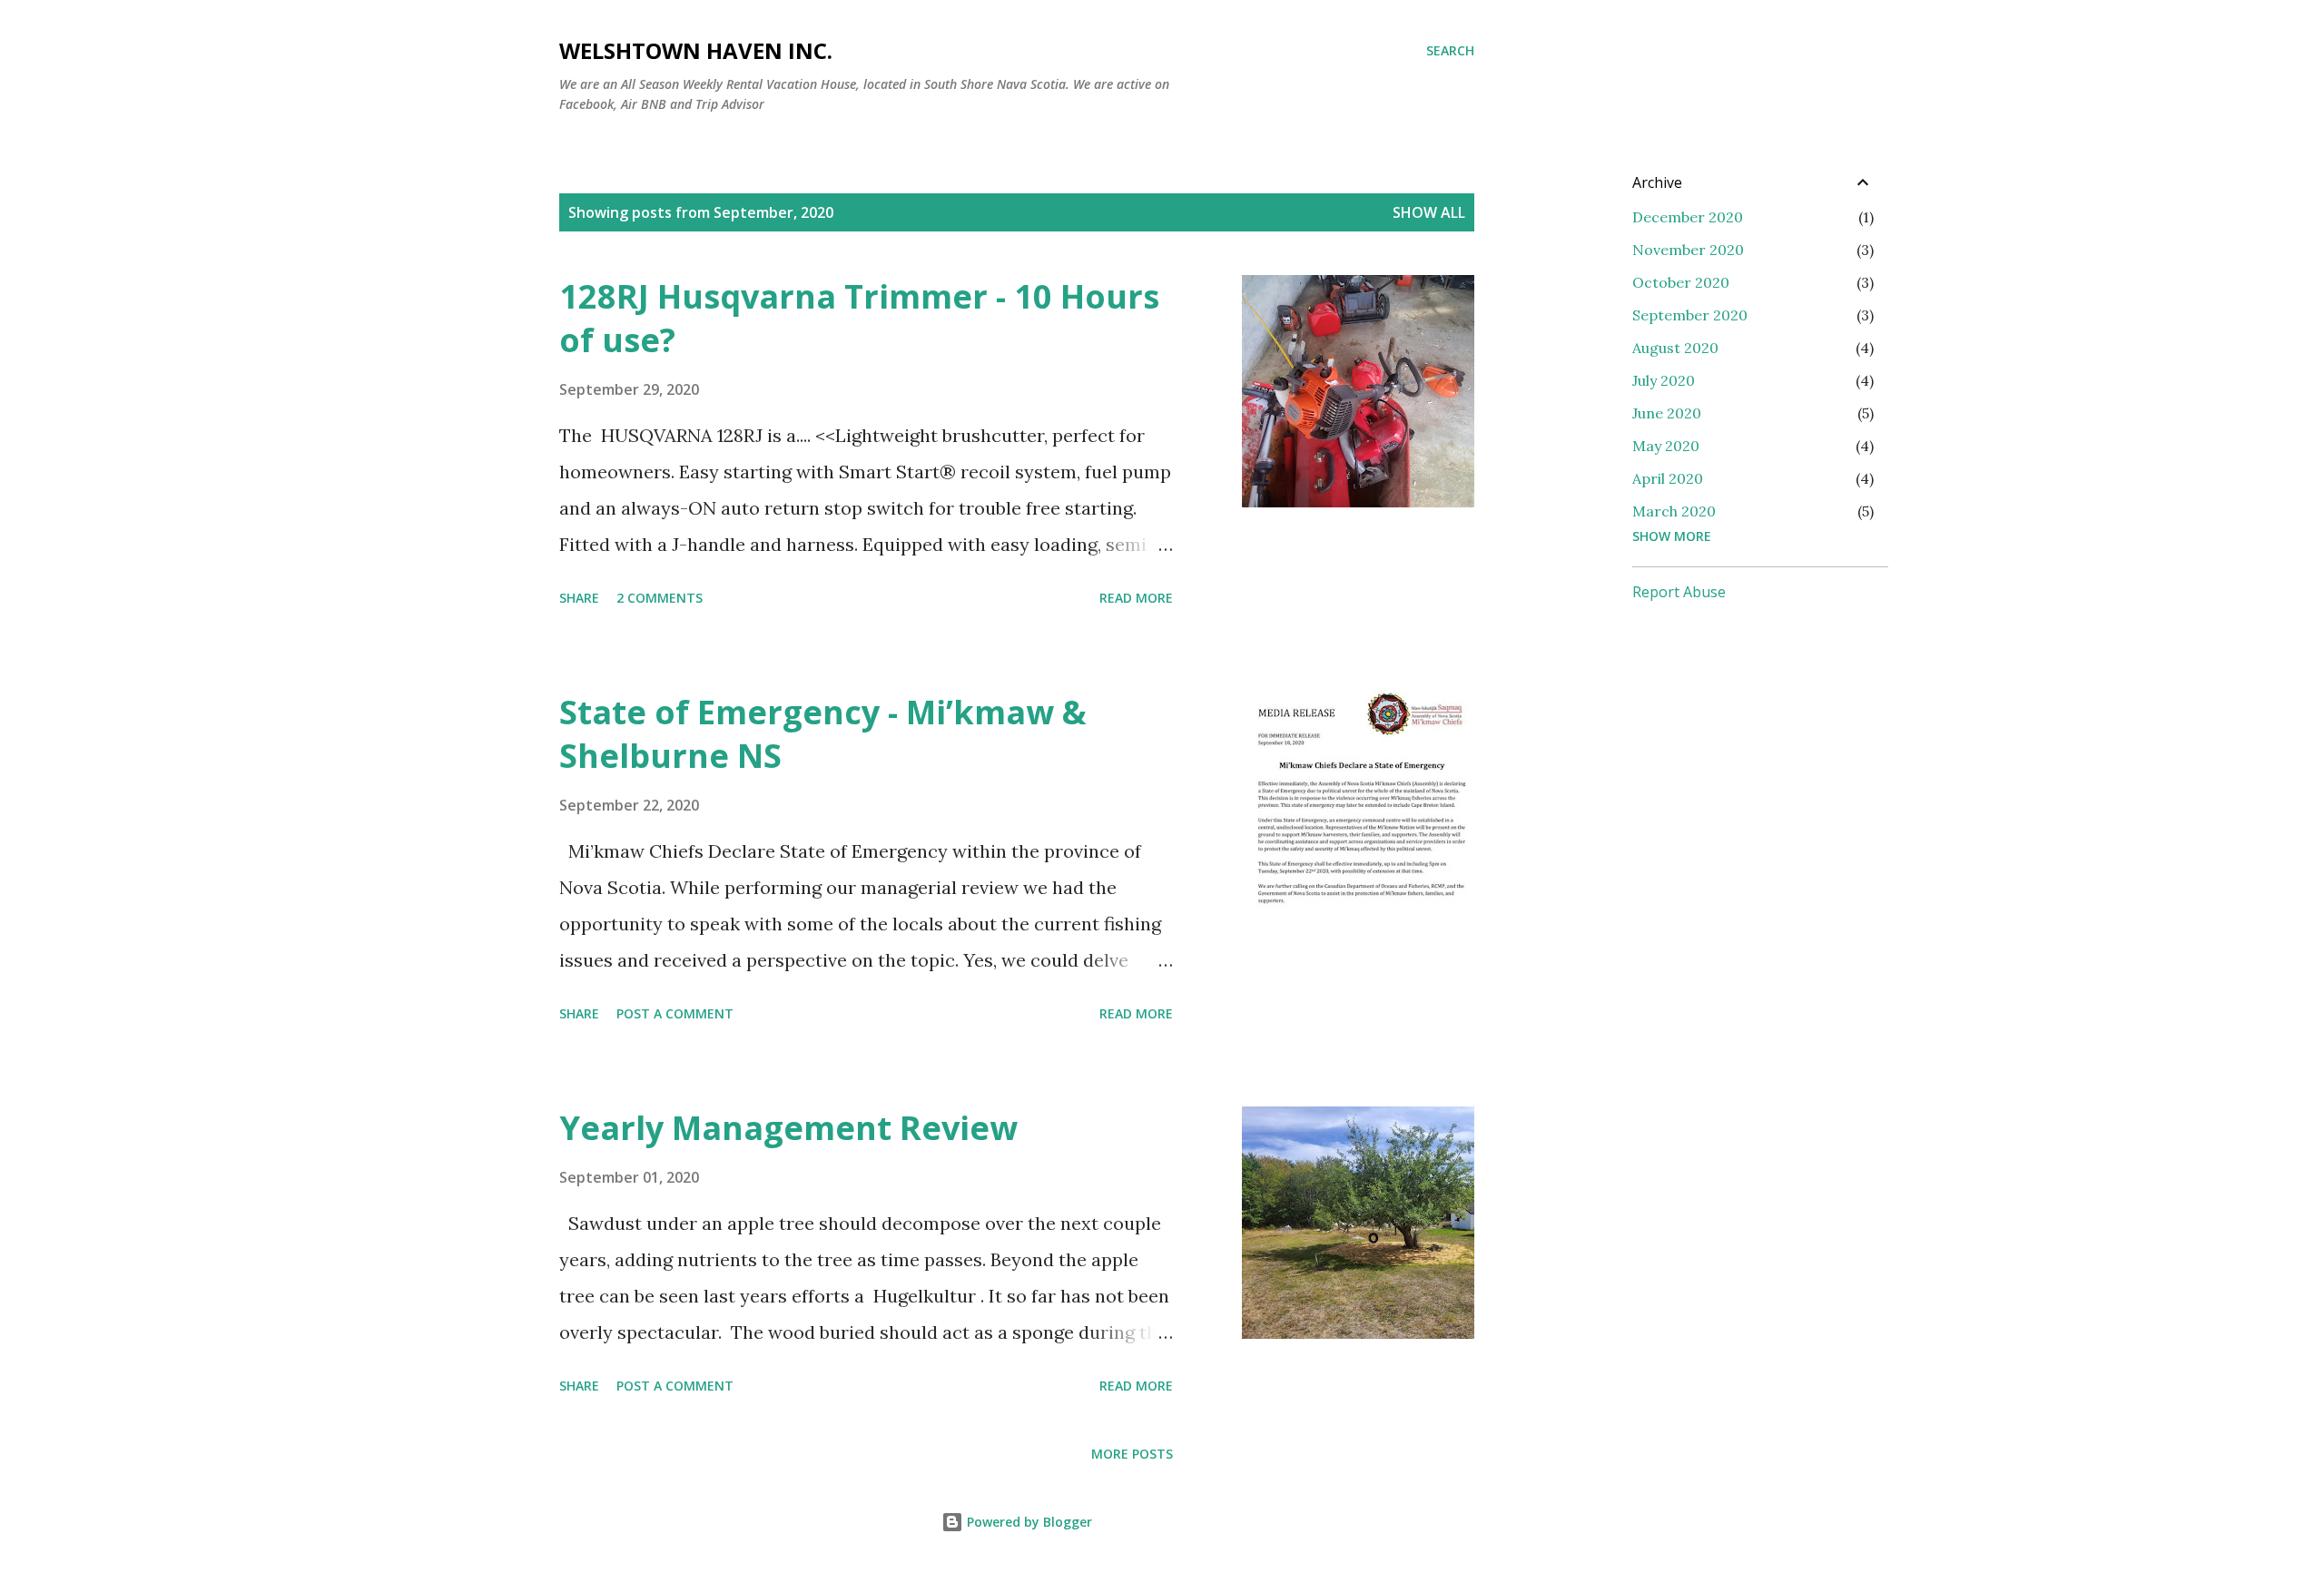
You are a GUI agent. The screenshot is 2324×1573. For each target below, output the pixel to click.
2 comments (660, 598)
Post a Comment (675, 1013)
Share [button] (579, 598)
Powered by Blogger (1028, 1522)
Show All (1429, 212)
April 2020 (1668, 478)
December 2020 (1688, 217)
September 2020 (1690, 315)
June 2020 (1667, 413)
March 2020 (1674, 511)
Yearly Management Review (788, 1128)
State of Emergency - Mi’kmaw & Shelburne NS (823, 734)
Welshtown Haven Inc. (696, 50)
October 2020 (1681, 282)
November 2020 (1688, 250)
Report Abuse (1679, 592)
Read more (1136, 598)
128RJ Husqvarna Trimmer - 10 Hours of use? (859, 318)
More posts (1132, 1454)
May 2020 (1666, 446)
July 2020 (1664, 380)
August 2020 (1675, 348)
